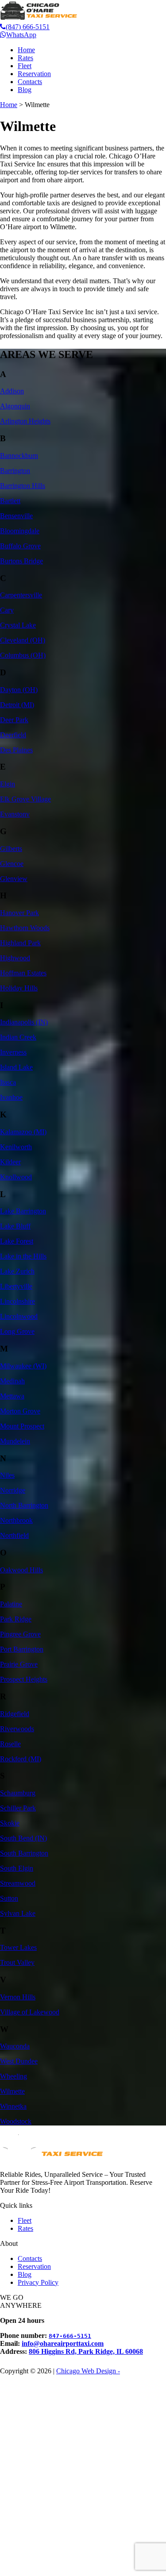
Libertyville (16, 1286)
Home (26, 50)
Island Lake (16, 1067)
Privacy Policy (38, 2282)
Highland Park (20, 943)
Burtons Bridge (21, 561)
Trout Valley (17, 1962)
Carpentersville (21, 595)
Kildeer (10, 1162)
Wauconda (15, 2046)
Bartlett (10, 501)
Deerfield (13, 735)
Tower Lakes (18, 1947)
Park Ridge (16, 1619)
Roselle (10, 1744)
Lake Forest (17, 1241)
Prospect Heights (24, 1679)
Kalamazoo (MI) (23, 1132)
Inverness (13, 1052)
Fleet (25, 66)
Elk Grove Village (25, 799)
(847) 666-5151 (28, 27)
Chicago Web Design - (88, 2371)
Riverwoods (17, 1729)
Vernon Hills (18, 1997)
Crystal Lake (18, 625)
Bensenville (16, 516)
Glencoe (12, 864)
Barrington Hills (23, 486)
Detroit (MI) (17, 705)
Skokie (10, 1823)
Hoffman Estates (23, 973)
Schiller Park (18, 1808)
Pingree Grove (20, 1634)
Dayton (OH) (19, 690)
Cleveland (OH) (23, 640)
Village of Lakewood (30, 2012)
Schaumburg (18, 1793)
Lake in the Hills (23, 1256)
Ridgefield (15, 1714)
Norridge (13, 1490)
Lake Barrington (23, 1211)
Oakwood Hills (21, 1570)
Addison (12, 391)
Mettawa (12, 1396)
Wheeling (14, 2076)
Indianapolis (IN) (24, 1022)
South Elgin (17, 1868)
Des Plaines (16, 750)
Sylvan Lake (18, 1913)
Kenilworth (16, 1147)
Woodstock (16, 2121)
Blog (25, 90)
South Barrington (24, 1853)
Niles (7, 1475)
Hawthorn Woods (25, 928)
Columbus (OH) (23, 655)
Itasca (8, 1082)
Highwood (15, 958)
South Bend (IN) (23, 1838)
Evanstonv (15, 814)
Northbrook (16, 1520)
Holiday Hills (19, 988)
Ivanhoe (11, 1097)
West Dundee (19, 2061)
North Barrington (24, 1505)
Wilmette (12, 2091)
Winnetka (13, 2106)
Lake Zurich (17, 1271)
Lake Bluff (15, 1226)
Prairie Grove (19, 1664)
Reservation (34, 74)
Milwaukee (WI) (23, 1366)
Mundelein (15, 1441)
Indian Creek (18, 1037)
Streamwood (18, 1883)
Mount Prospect (22, 1426)
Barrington (15, 471)
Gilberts (11, 849)
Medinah (12, 1381)
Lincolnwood (19, 1316)
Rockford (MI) (21, 1759)
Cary (7, 610)
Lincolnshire (17, 1301)
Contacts (30, 82)
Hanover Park (19, 913)
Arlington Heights (25, 421)
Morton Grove (20, 1411)
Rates (25, 58)
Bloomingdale (20, 531)
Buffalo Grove (20, 546)
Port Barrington (22, 1649)
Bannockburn (19, 456)
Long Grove (17, 1331)
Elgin (8, 784)
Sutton (9, 1898)
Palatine (11, 1604)
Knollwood (16, 1177)
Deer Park (14, 720)
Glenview (14, 879)
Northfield (14, 1535)
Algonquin (15, 406)
